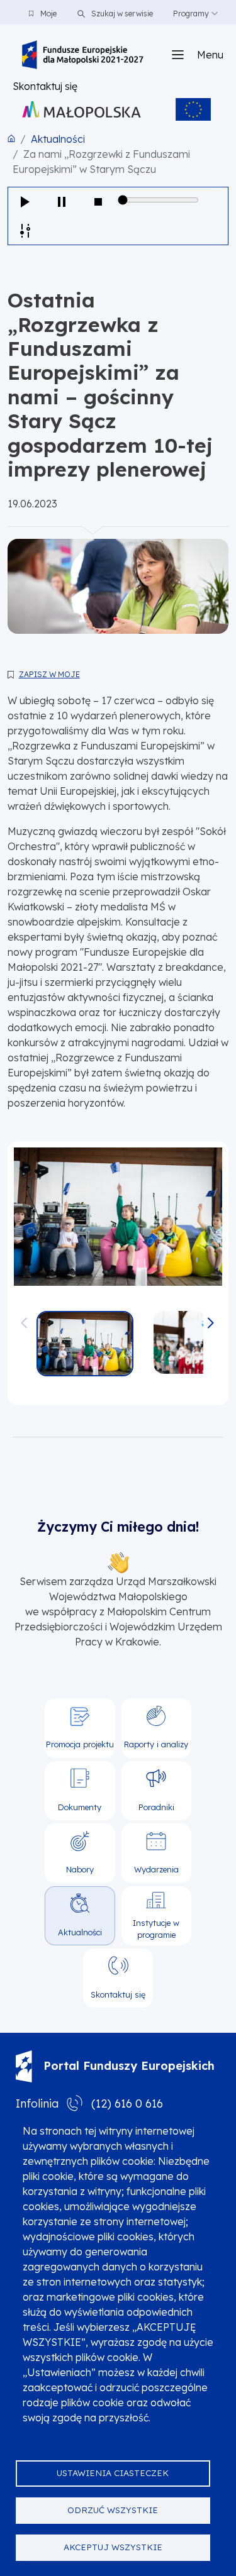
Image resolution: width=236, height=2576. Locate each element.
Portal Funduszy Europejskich (129, 2066)
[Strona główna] (83, 55)
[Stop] (98, 202)
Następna (211, 1317)
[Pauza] (62, 202)
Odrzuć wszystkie (113, 2510)
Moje (48, 14)
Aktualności (58, 139)
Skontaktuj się (45, 86)
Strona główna (11, 138)
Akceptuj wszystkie (113, 2547)
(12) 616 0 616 (127, 2103)
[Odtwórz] (25, 202)
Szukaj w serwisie (121, 14)
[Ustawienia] (25, 230)
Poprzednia (25, 1317)
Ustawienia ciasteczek (113, 2473)
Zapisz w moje (49, 674)
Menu (210, 55)
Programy (191, 14)
